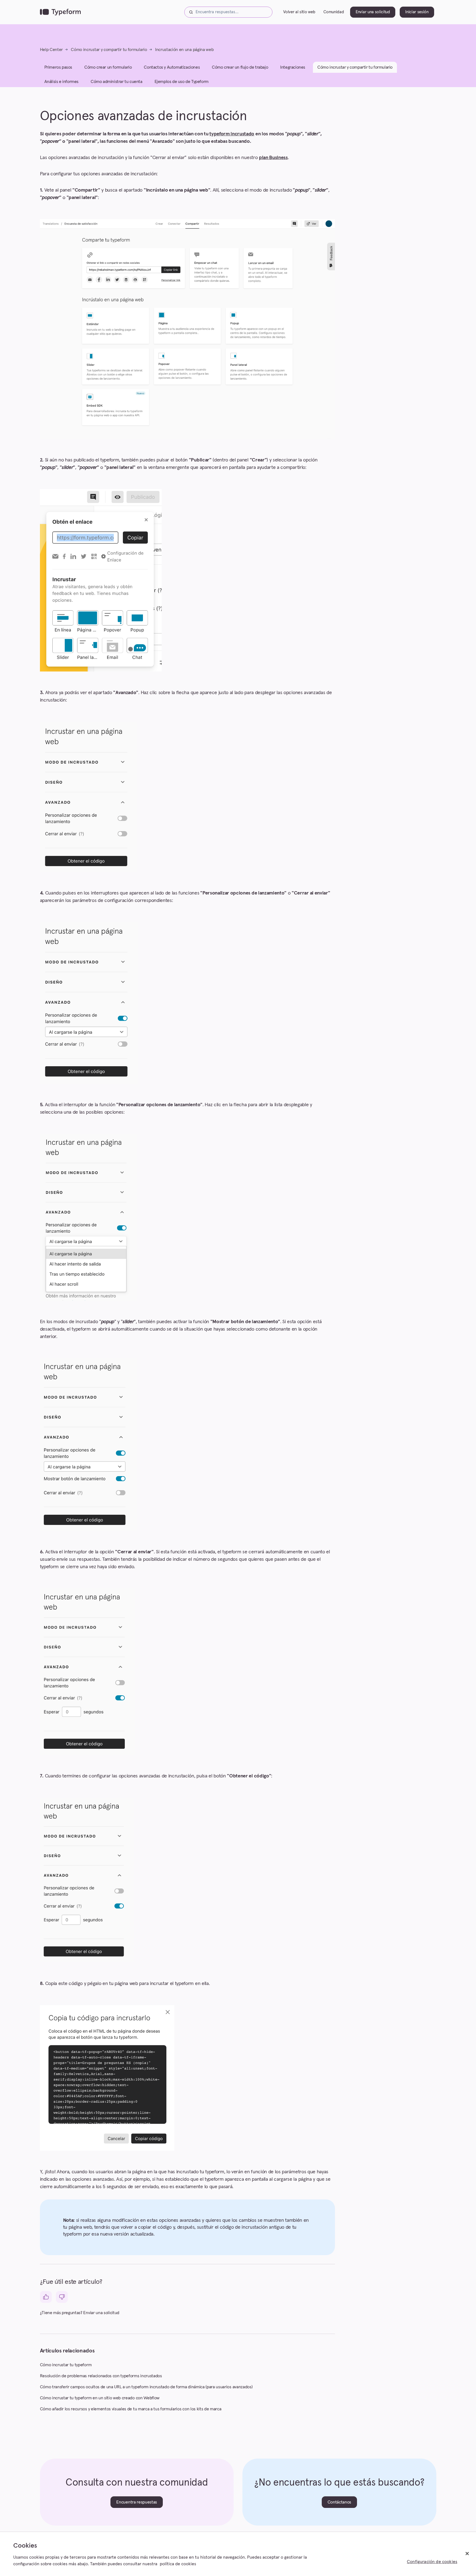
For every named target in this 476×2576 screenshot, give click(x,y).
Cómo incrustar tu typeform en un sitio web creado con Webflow (100, 2398)
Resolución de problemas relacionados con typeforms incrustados (101, 2376)
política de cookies (178, 2564)
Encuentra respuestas (137, 2502)
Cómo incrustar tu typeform (66, 2365)
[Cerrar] (467, 2554)
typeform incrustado (232, 134)
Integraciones (293, 67)
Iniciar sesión (417, 12)
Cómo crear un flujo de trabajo (240, 67)
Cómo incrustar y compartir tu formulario (109, 50)
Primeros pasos (58, 67)
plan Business (273, 158)
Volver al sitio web (299, 12)
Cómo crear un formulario (108, 67)
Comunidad (334, 12)
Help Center (51, 50)
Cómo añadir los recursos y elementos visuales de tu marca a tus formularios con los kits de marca (131, 2409)
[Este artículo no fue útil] (62, 2297)
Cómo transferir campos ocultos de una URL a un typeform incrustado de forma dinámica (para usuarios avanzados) (146, 2387)
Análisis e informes (61, 82)
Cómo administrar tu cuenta (117, 82)
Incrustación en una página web (184, 50)
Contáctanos (339, 2502)
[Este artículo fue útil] (46, 2297)
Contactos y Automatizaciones (172, 67)
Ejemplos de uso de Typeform (182, 82)
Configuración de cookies (432, 2562)
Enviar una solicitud (373, 12)
